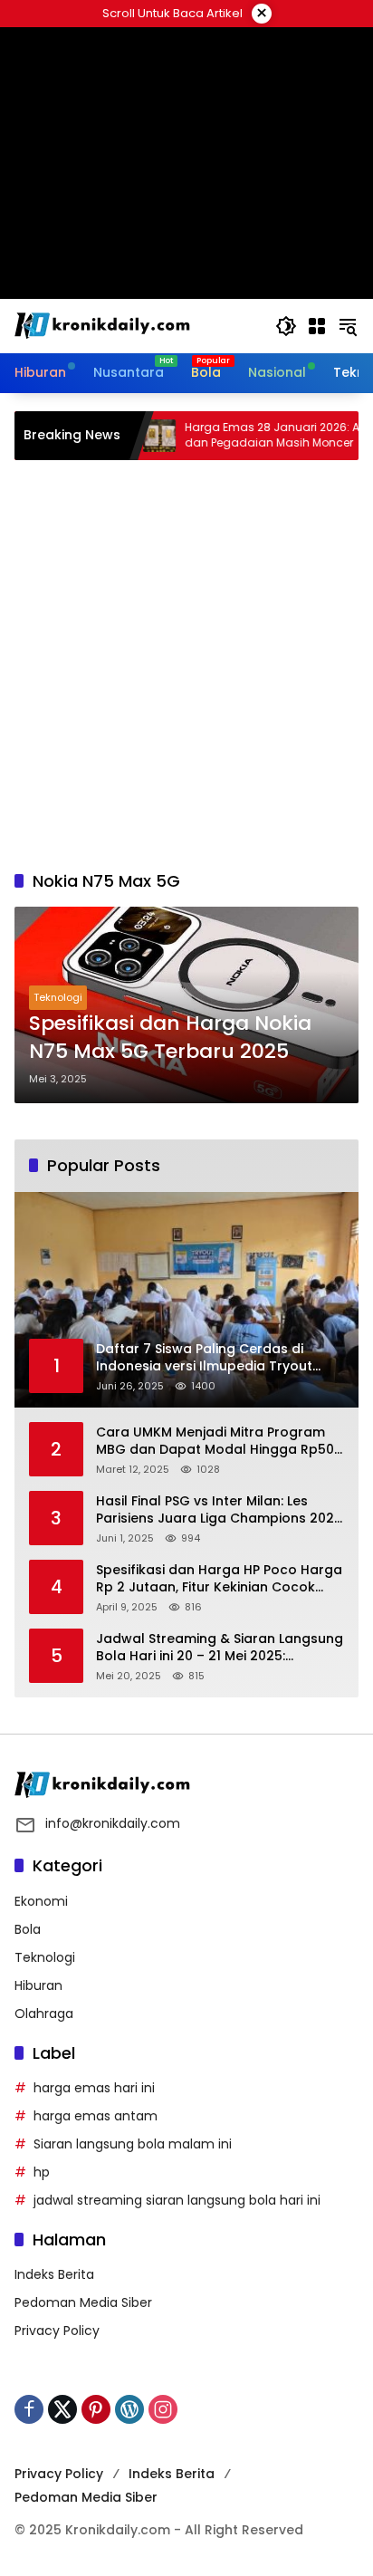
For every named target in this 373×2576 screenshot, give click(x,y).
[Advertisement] (186, 665)
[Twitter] (62, 2409)
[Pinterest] (96, 2409)
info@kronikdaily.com (113, 1823)
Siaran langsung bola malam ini (133, 2144)
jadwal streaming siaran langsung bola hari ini (177, 2200)
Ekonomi (41, 1901)
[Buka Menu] (317, 326)
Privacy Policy (57, 2331)
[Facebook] (29, 2409)
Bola (28, 1929)
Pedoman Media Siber (83, 2302)
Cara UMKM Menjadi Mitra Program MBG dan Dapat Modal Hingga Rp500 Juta (219, 1442)
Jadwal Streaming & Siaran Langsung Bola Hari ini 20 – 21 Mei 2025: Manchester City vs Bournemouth (220, 1648)
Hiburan (38, 1985)
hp (42, 2172)
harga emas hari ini (94, 2088)
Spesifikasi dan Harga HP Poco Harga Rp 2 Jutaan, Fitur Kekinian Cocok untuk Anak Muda (219, 1579)
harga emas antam (96, 2116)
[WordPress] (129, 2409)
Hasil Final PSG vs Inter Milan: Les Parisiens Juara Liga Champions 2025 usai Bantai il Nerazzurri (219, 1510)
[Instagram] (163, 2409)
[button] (286, 326)
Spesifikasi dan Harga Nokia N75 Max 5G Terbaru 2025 (170, 1038)
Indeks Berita (54, 2274)
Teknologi (58, 997)
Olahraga (44, 2014)
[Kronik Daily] (105, 325)
